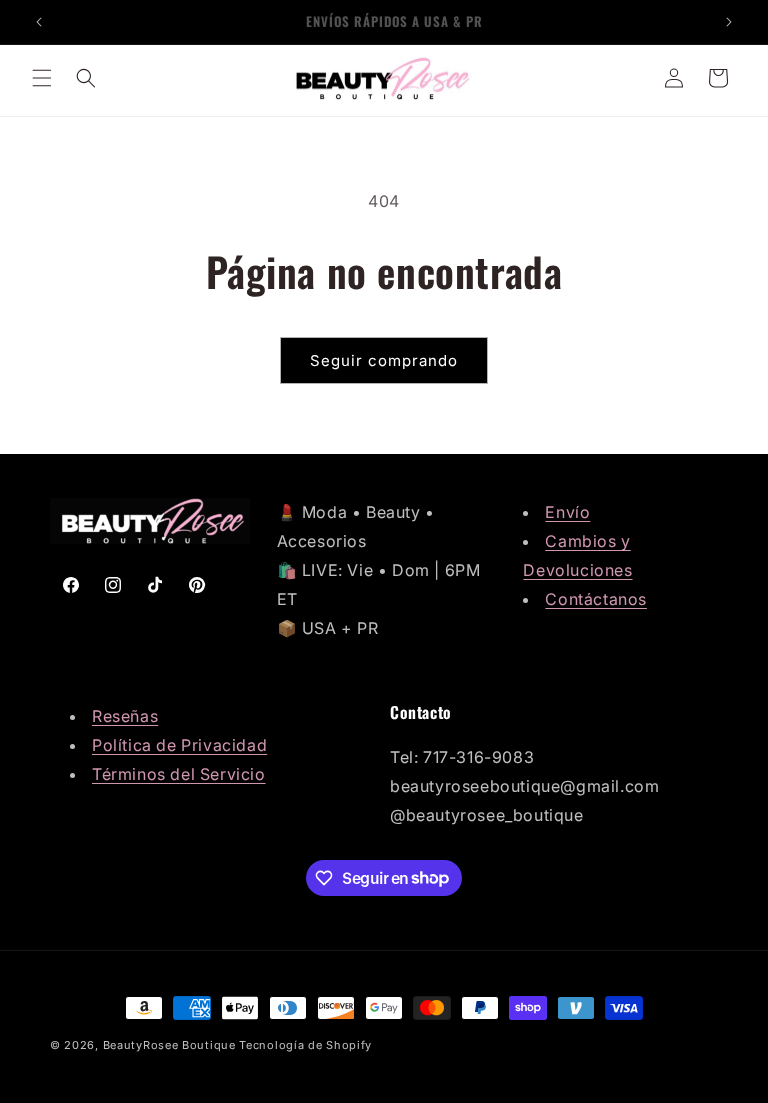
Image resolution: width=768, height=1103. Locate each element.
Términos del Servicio (179, 774)
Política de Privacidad (179, 745)
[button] (42, 78)
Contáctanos (596, 599)
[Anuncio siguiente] (729, 22)
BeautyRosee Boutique (169, 1045)
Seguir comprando (384, 360)
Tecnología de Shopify (305, 1045)
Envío (567, 512)
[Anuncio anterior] (39, 22)
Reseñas (125, 716)
